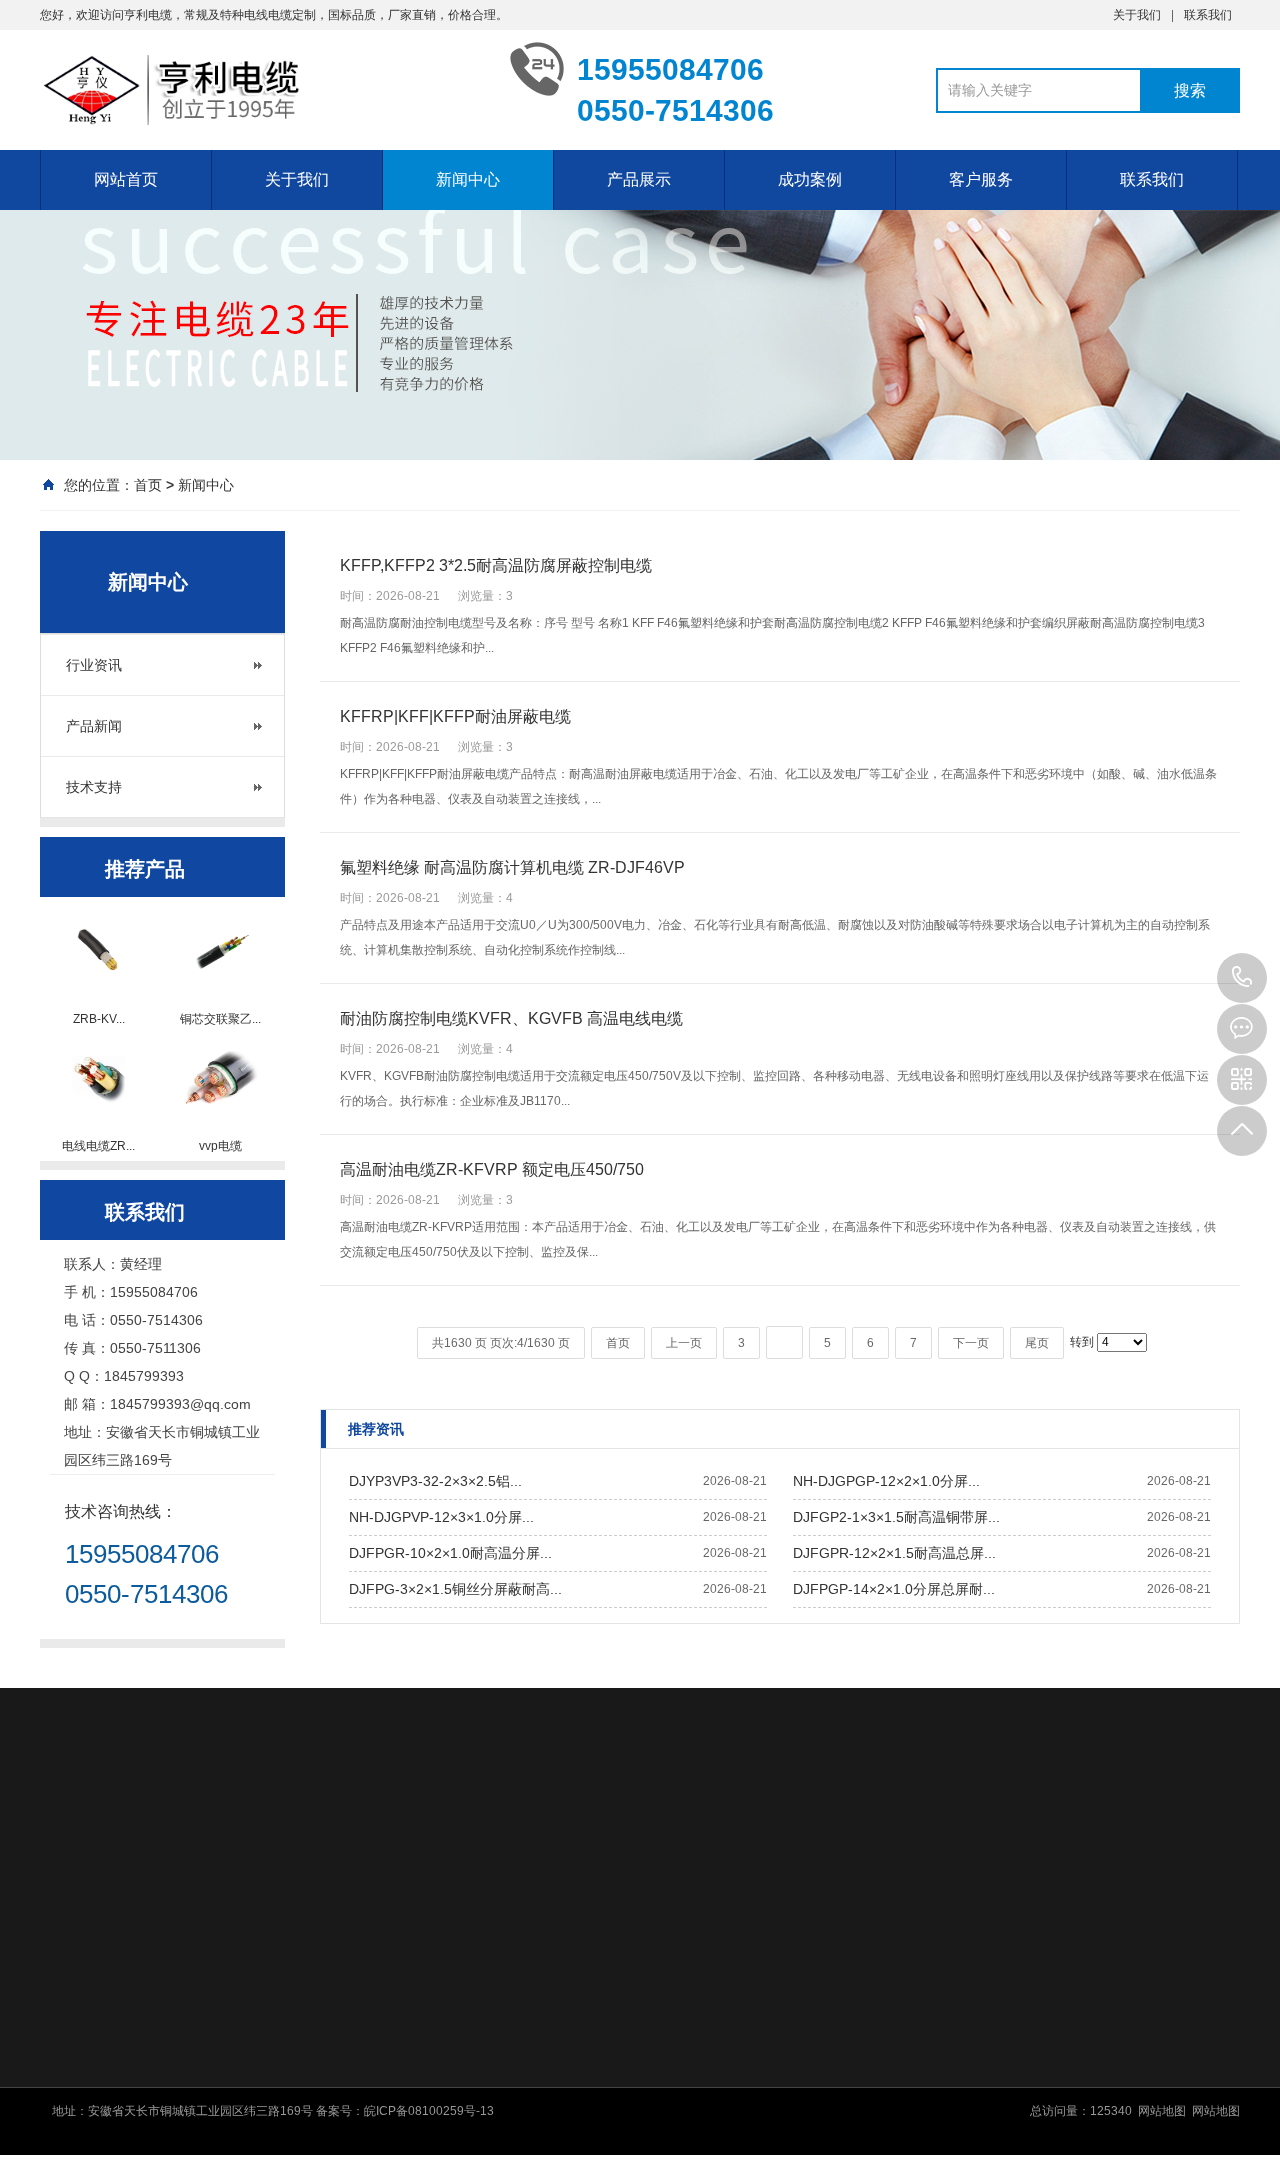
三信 (1186, 1831)
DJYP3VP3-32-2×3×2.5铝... (435, 1481)
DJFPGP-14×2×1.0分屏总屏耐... (894, 1589)
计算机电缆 (703, 2050)
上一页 (684, 1343)
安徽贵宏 (150, 1859)
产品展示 (639, 179)
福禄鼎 (804, 1831)
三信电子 (1124, 1831)
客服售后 (939, 1998)
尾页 (1037, 1343)
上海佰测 (344, 1831)
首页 (148, 485)
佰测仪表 (422, 1831)
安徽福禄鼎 (882, 1831)
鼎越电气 (734, 1831)
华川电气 (578, 1831)
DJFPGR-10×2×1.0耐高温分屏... (450, 1553)
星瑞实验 (968, 1831)
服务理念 (939, 2024)
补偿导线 (697, 2154)
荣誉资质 (454, 2076)
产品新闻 (94, 726)
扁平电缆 (697, 2128)
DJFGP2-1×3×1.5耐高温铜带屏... (896, 1517)
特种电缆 (697, 2076)
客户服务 (981, 179)
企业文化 (454, 2024)
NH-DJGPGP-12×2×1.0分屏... (886, 1481)
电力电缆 (697, 1998)
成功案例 (810, 179)
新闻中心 (468, 179)
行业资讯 (94, 665)
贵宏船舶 (72, 1859)
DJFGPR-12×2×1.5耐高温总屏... (894, 1553)
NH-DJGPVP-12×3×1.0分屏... (441, 1517)
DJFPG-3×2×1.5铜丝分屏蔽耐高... (455, 1589)
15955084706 (1242, 978)
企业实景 (454, 2050)
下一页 (971, 1343)
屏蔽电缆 (697, 2102)
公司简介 (454, 1998)
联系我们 (1208, 15)
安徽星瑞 (1046, 1831)
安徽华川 (500, 1831)
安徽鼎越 (656, 1831)
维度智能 (156, 1831)
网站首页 (126, 179)
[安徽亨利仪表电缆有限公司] (260, 90)
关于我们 (1137, 15)
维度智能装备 (250, 1831)
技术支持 (94, 787)
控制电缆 (697, 2024)
